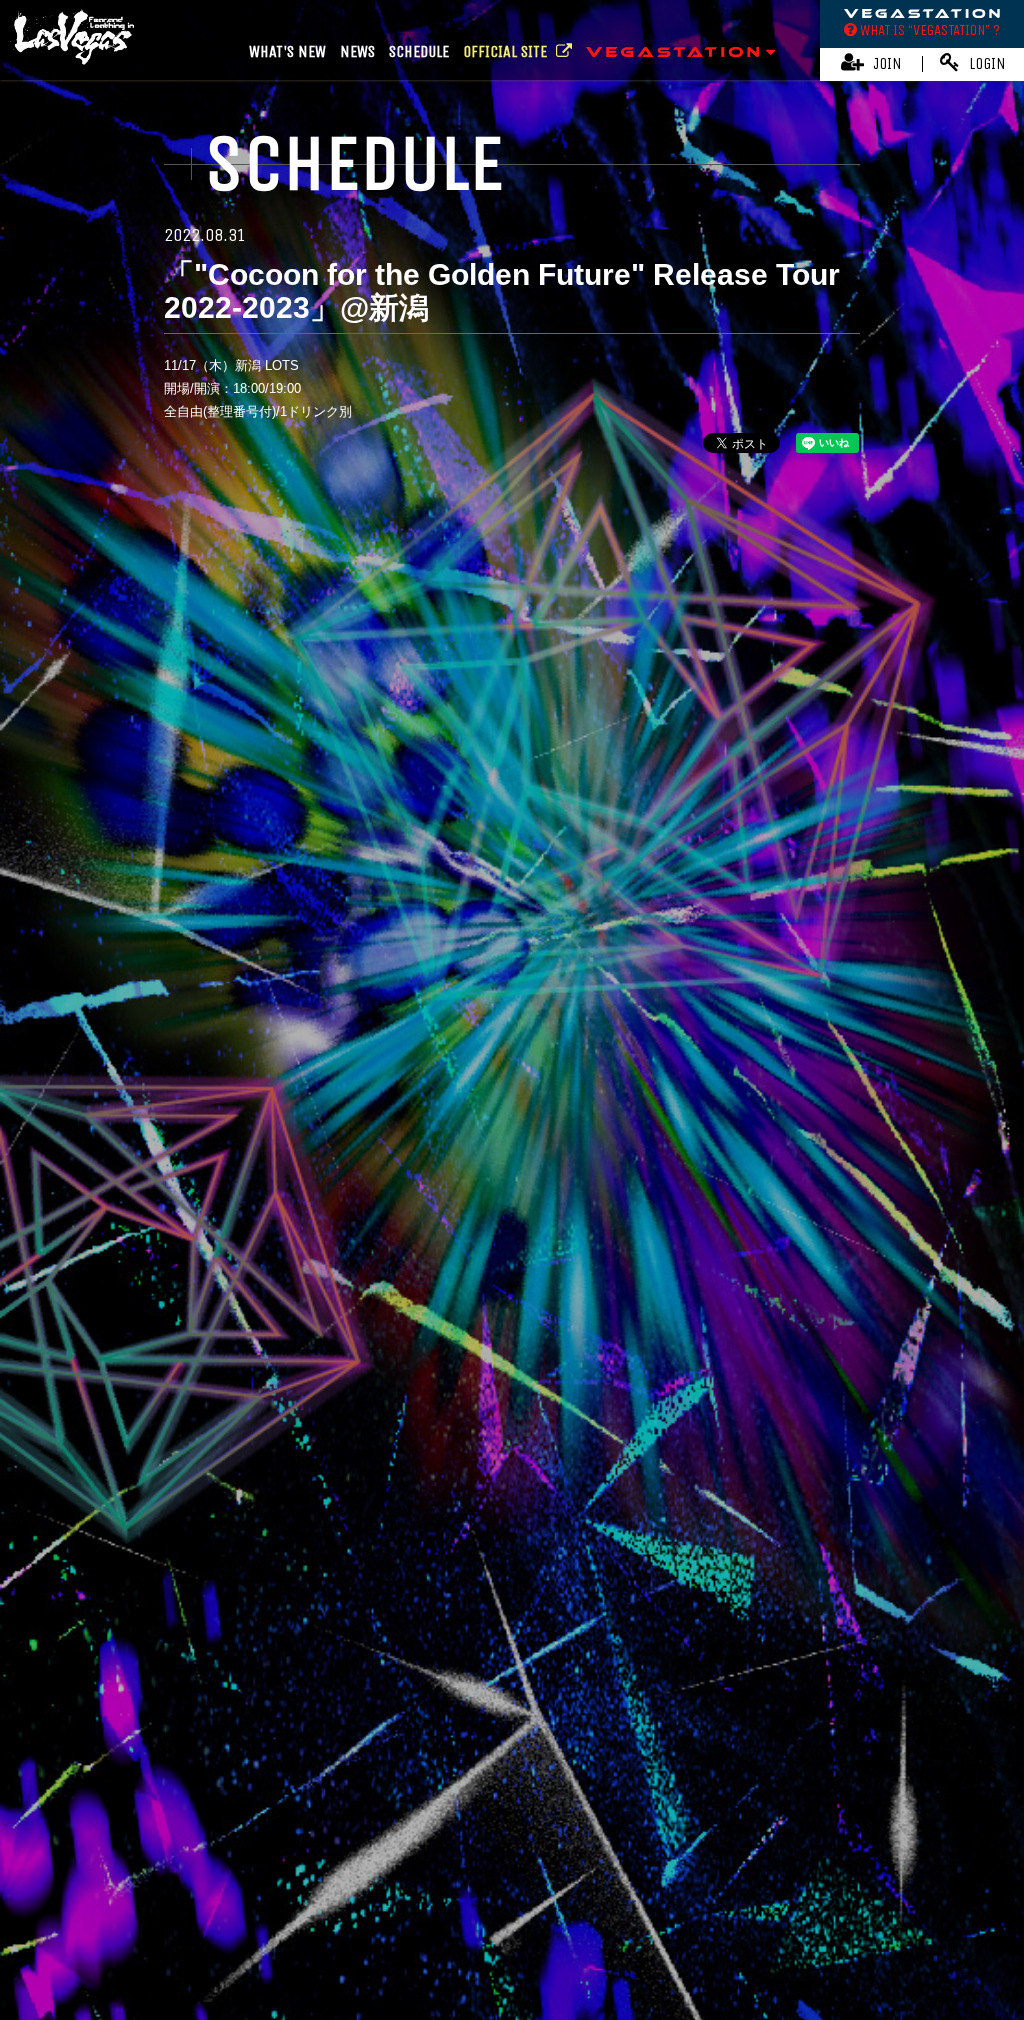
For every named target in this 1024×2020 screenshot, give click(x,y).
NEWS (357, 51)
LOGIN (985, 63)
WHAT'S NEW (287, 51)
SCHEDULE (419, 51)
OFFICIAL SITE (507, 51)
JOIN (885, 63)
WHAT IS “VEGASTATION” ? (928, 30)
